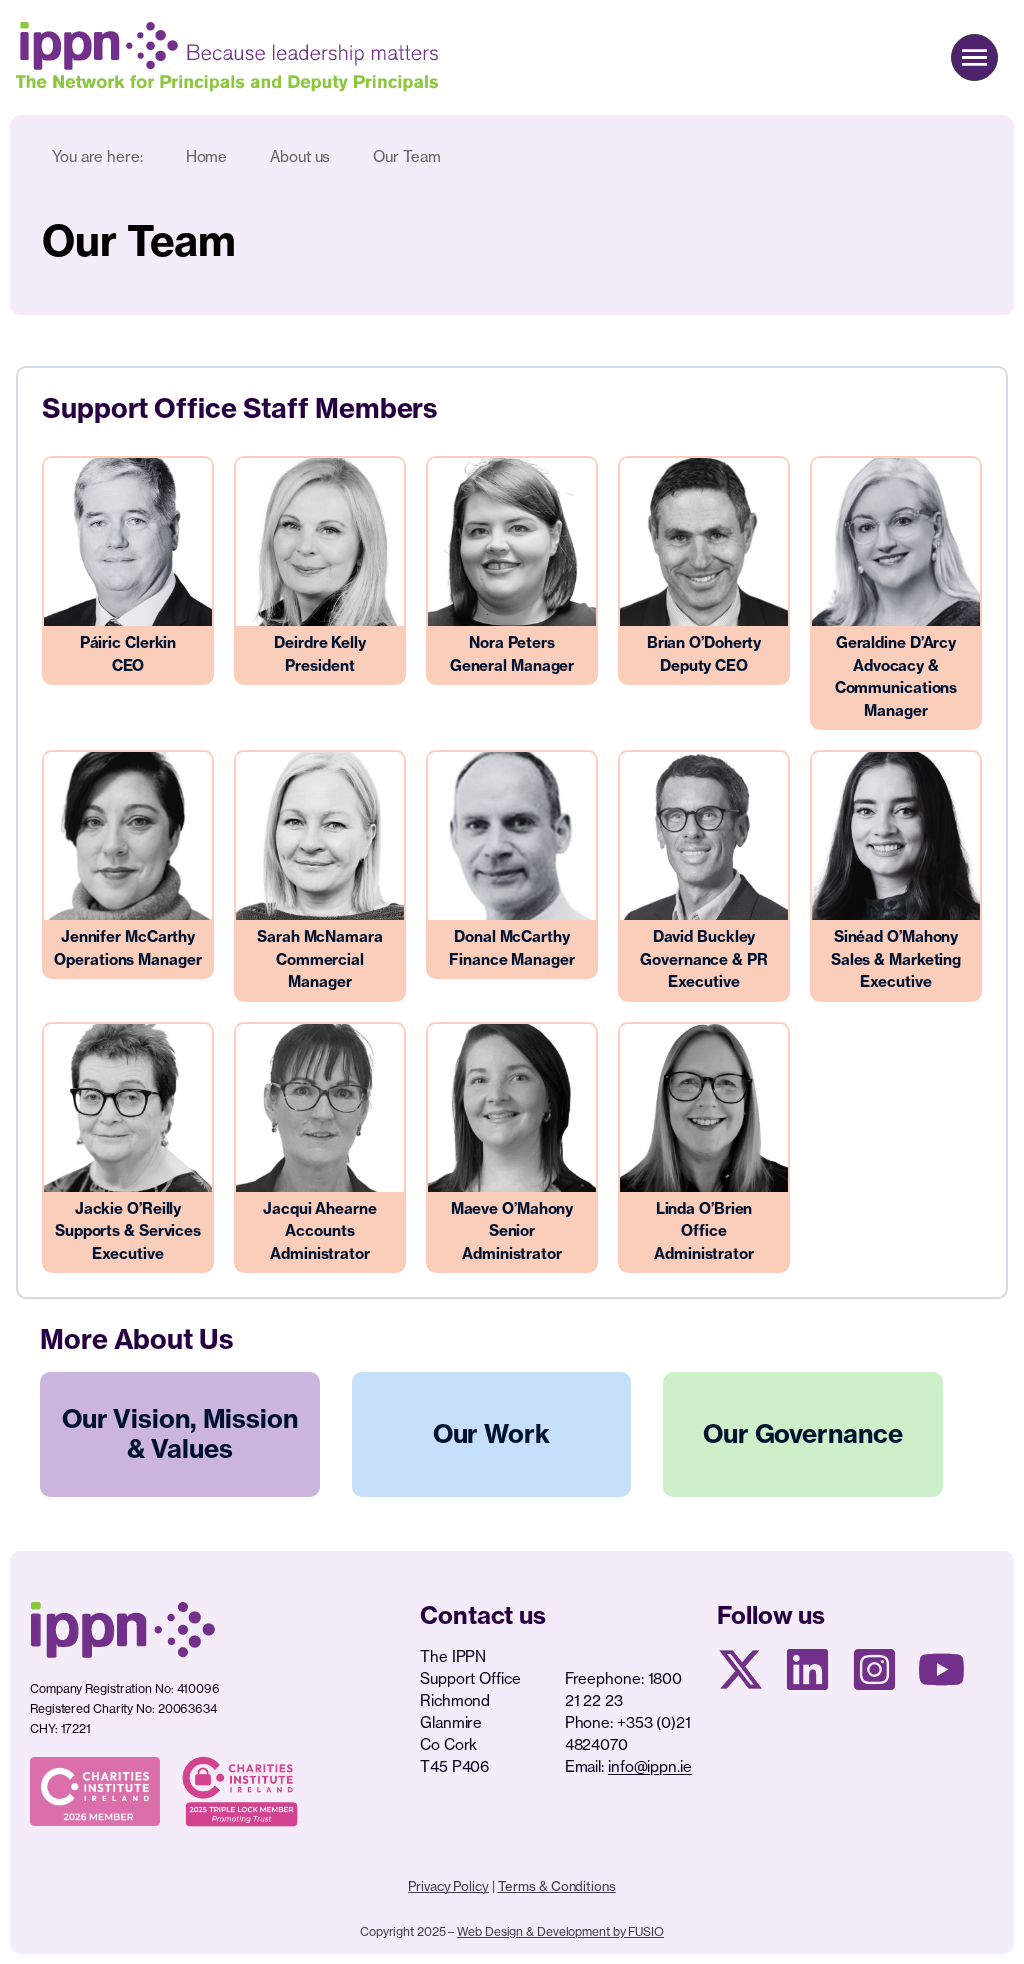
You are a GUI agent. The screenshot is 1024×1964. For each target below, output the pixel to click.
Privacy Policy (448, 1886)
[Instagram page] (874, 1669)
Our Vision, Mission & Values (180, 1434)
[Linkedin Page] (807, 1669)
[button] (974, 57)
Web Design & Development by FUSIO (560, 1931)
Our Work (491, 1433)
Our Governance (803, 1433)
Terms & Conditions (557, 1886)
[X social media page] (740, 1669)
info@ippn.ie (650, 1766)
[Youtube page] (941, 1669)
